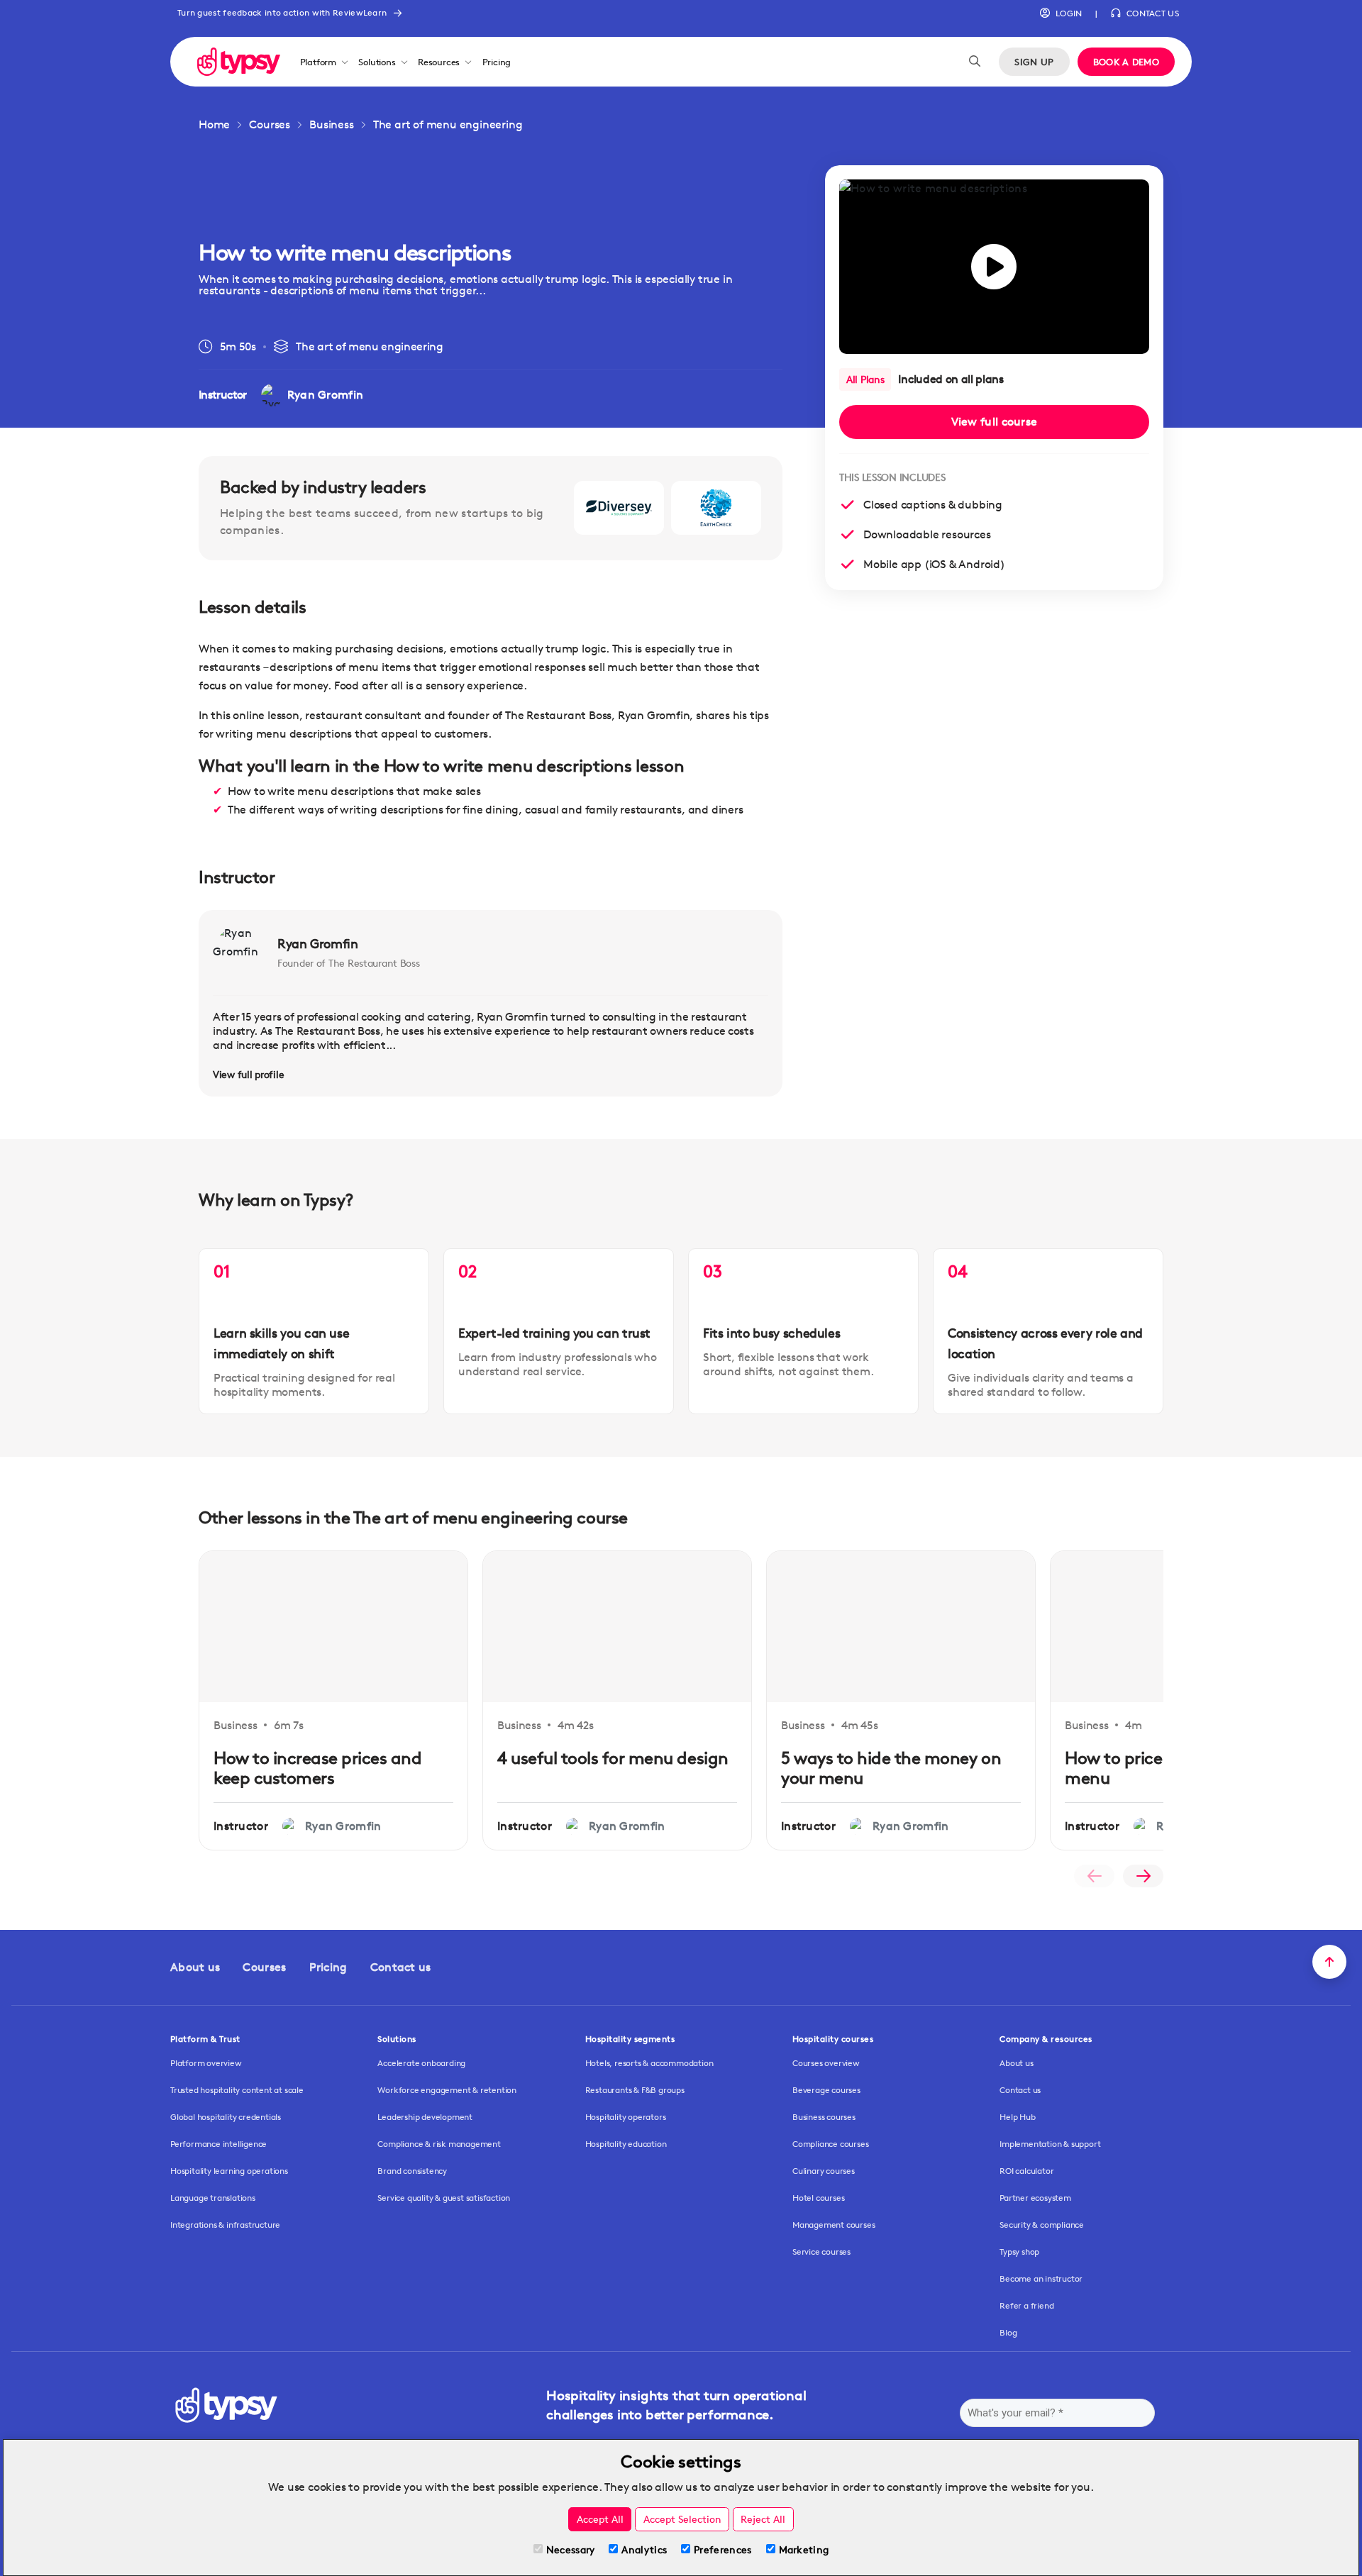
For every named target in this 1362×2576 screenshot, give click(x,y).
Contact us (401, 1967)
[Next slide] (1143, 1876)
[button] (1061, 13)
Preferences (722, 2549)
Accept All (600, 2519)
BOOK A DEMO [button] (1126, 62)
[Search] (975, 62)
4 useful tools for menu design (613, 1758)
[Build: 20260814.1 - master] (239, 61)
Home (214, 124)
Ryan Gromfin (318, 943)
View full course (995, 422)
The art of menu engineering (448, 124)
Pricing (497, 62)
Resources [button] (439, 62)
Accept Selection (682, 2519)
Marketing (804, 2549)
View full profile (248, 1074)
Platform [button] (318, 62)
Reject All (763, 2519)
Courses (270, 124)
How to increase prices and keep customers (318, 1768)
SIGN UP (1034, 62)
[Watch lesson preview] (994, 267)
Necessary (571, 2549)
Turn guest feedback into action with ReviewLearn (282, 12)
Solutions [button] (377, 62)
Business (331, 124)
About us (195, 1967)
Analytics (644, 2549)
